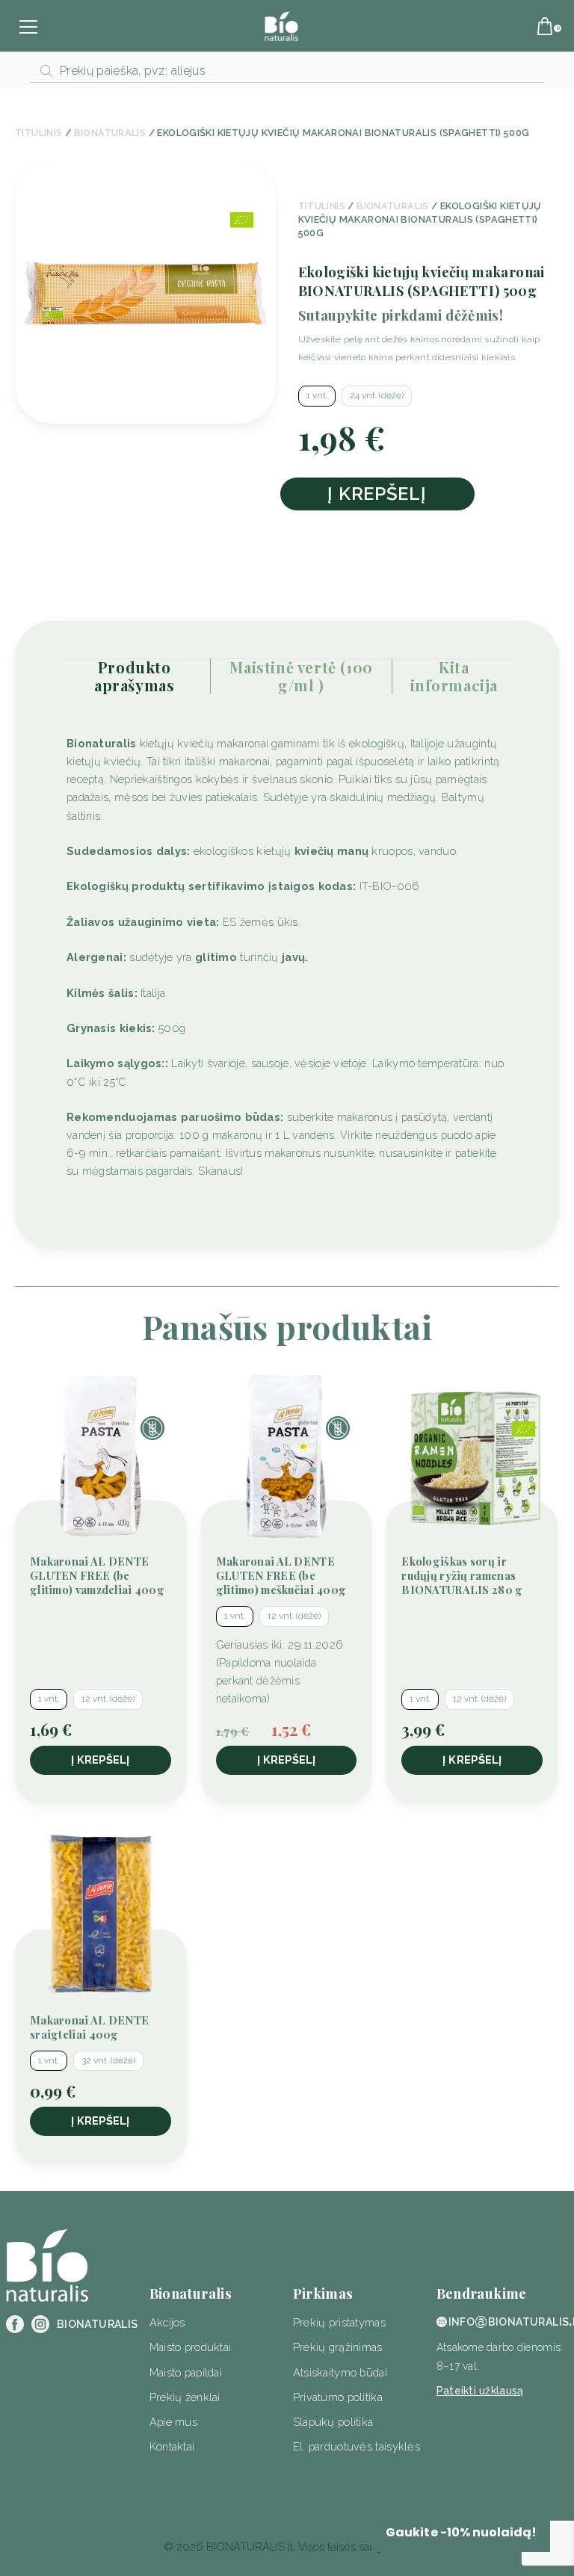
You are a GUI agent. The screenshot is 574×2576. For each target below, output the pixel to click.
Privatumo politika (338, 2397)
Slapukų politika (333, 2422)
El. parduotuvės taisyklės (357, 2446)
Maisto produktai (191, 2347)
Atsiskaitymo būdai (340, 2372)
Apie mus (173, 2422)
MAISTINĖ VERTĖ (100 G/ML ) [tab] (301, 676)
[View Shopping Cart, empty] (546, 31)
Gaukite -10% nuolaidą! (461, 2532)
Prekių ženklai (185, 2397)
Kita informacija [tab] (454, 676)
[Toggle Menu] (34, 29)
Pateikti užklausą (480, 2391)
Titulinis (38, 133)
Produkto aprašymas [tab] (134, 676)
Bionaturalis (110, 133)
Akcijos (167, 2322)
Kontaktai (172, 2446)
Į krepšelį (377, 494)
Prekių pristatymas (339, 2322)
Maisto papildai (186, 2372)
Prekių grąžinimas (338, 2347)
